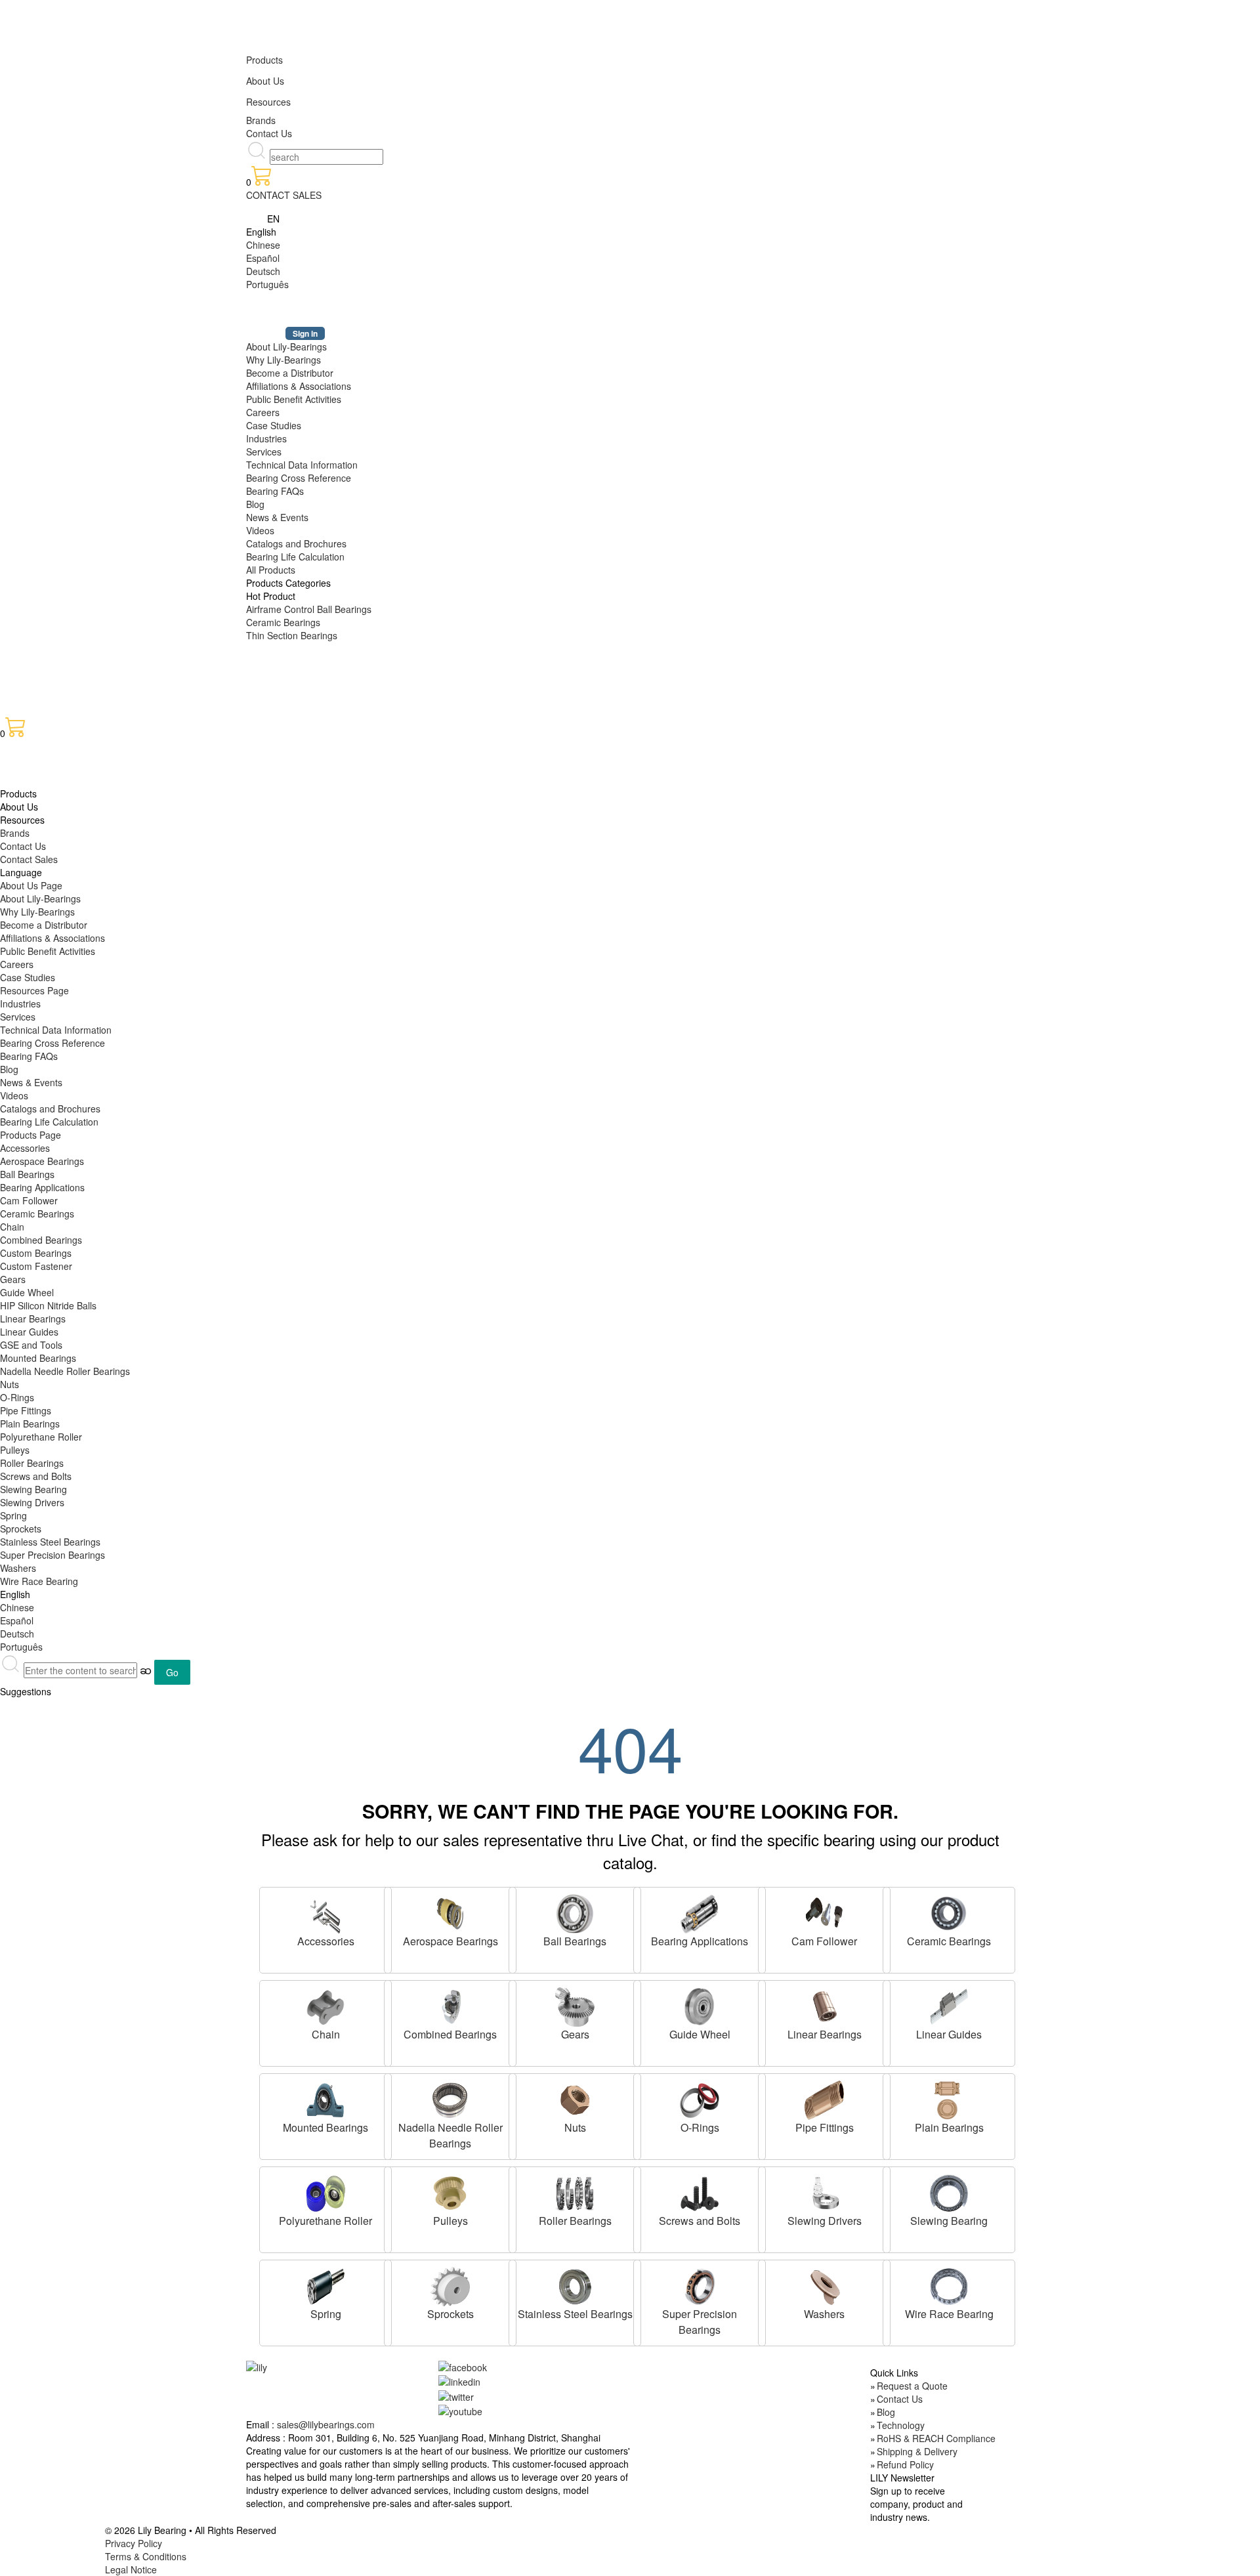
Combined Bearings (41, 1240)
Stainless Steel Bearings (50, 1542)
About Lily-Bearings (286, 347)
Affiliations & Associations (299, 386)
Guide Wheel (27, 1292)
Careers (263, 412)
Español (263, 258)
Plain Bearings (30, 1424)
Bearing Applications (42, 1187)
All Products (271, 570)
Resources (268, 102)
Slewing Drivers (32, 1502)
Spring (13, 1515)
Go (172, 1672)
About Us (265, 81)
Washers (18, 1568)
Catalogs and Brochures (296, 543)
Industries (266, 438)
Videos (260, 530)
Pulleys (15, 1450)
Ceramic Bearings (283, 622)
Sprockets (21, 1529)
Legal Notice (131, 2569)
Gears (13, 1279)
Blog (255, 504)
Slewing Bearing (33, 1489)
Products (264, 60)
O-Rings (17, 1397)
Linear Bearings (33, 1319)
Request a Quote (912, 2386)
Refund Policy (905, 2464)
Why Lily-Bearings (283, 360)
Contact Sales (29, 859)
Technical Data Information (302, 465)
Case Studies (274, 425)
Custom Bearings (36, 1253)
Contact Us (269, 133)
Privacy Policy (134, 2543)
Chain (12, 1227)
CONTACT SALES (284, 195)
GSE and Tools (31, 1345)
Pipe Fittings (26, 1410)
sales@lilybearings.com (326, 2424)
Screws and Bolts (36, 1476)
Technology (901, 2425)
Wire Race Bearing (39, 1581)
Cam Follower (29, 1200)
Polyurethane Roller (41, 1437)
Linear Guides (29, 1332)
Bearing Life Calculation (295, 557)
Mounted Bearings (38, 1358)
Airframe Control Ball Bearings (309, 609)
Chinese (263, 245)
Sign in (305, 333)
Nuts (10, 1384)
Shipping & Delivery (917, 2451)
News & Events (277, 517)
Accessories (25, 1148)
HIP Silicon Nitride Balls (48, 1305)
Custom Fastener (36, 1266)
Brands (261, 120)
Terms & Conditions (146, 2556)
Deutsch (263, 271)
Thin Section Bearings (292, 635)
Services (264, 452)
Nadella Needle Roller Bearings (65, 1371)
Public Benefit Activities (294, 399)
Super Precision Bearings (52, 1555)
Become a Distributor (290, 373)
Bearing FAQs (275, 491)
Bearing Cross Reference (299, 478)
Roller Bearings (32, 1463)
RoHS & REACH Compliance (936, 2438)
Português (267, 284)
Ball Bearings (27, 1174)
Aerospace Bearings (42, 1161)
